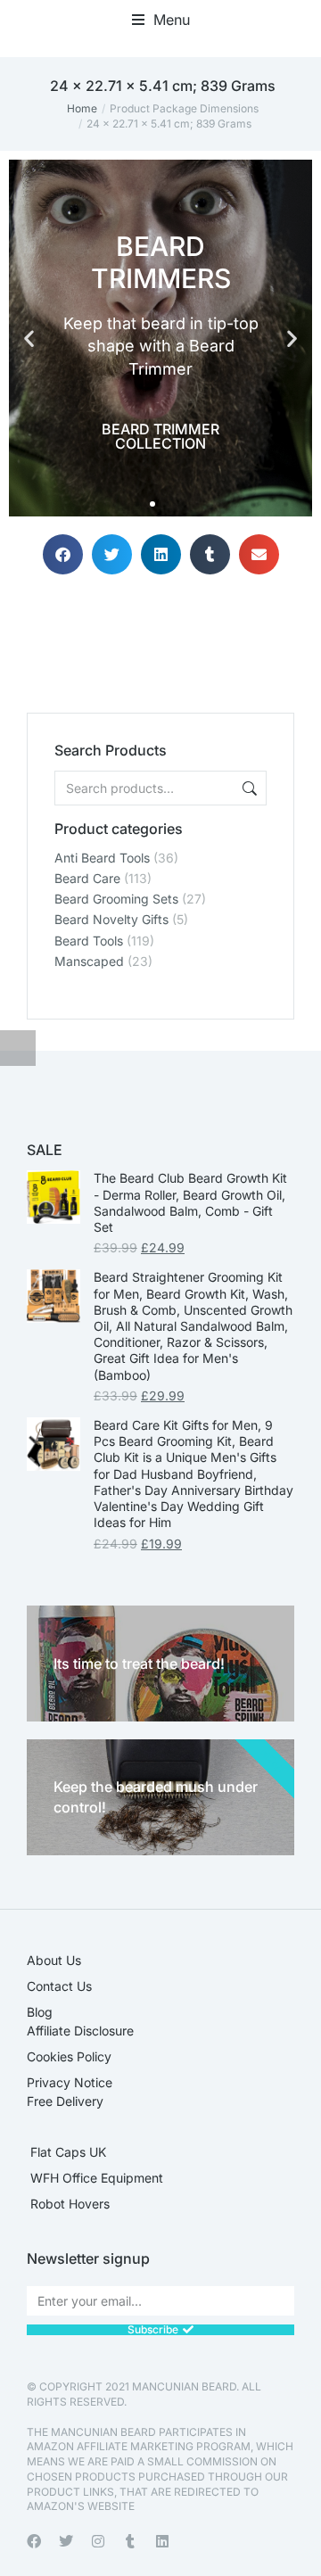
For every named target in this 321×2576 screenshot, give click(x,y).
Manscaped (89, 961)
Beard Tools (89, 941)
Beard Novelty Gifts (111, 919)
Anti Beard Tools (102, 858)
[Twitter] (66, 2541)
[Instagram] (98, 2541)
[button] (161, 20)
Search (248, 788)
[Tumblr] (130, 2541)
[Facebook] (34, 2541)
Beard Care (87, 878)
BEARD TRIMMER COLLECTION (160, 436)
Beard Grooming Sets (116, 899)
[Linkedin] (162, 2541)
